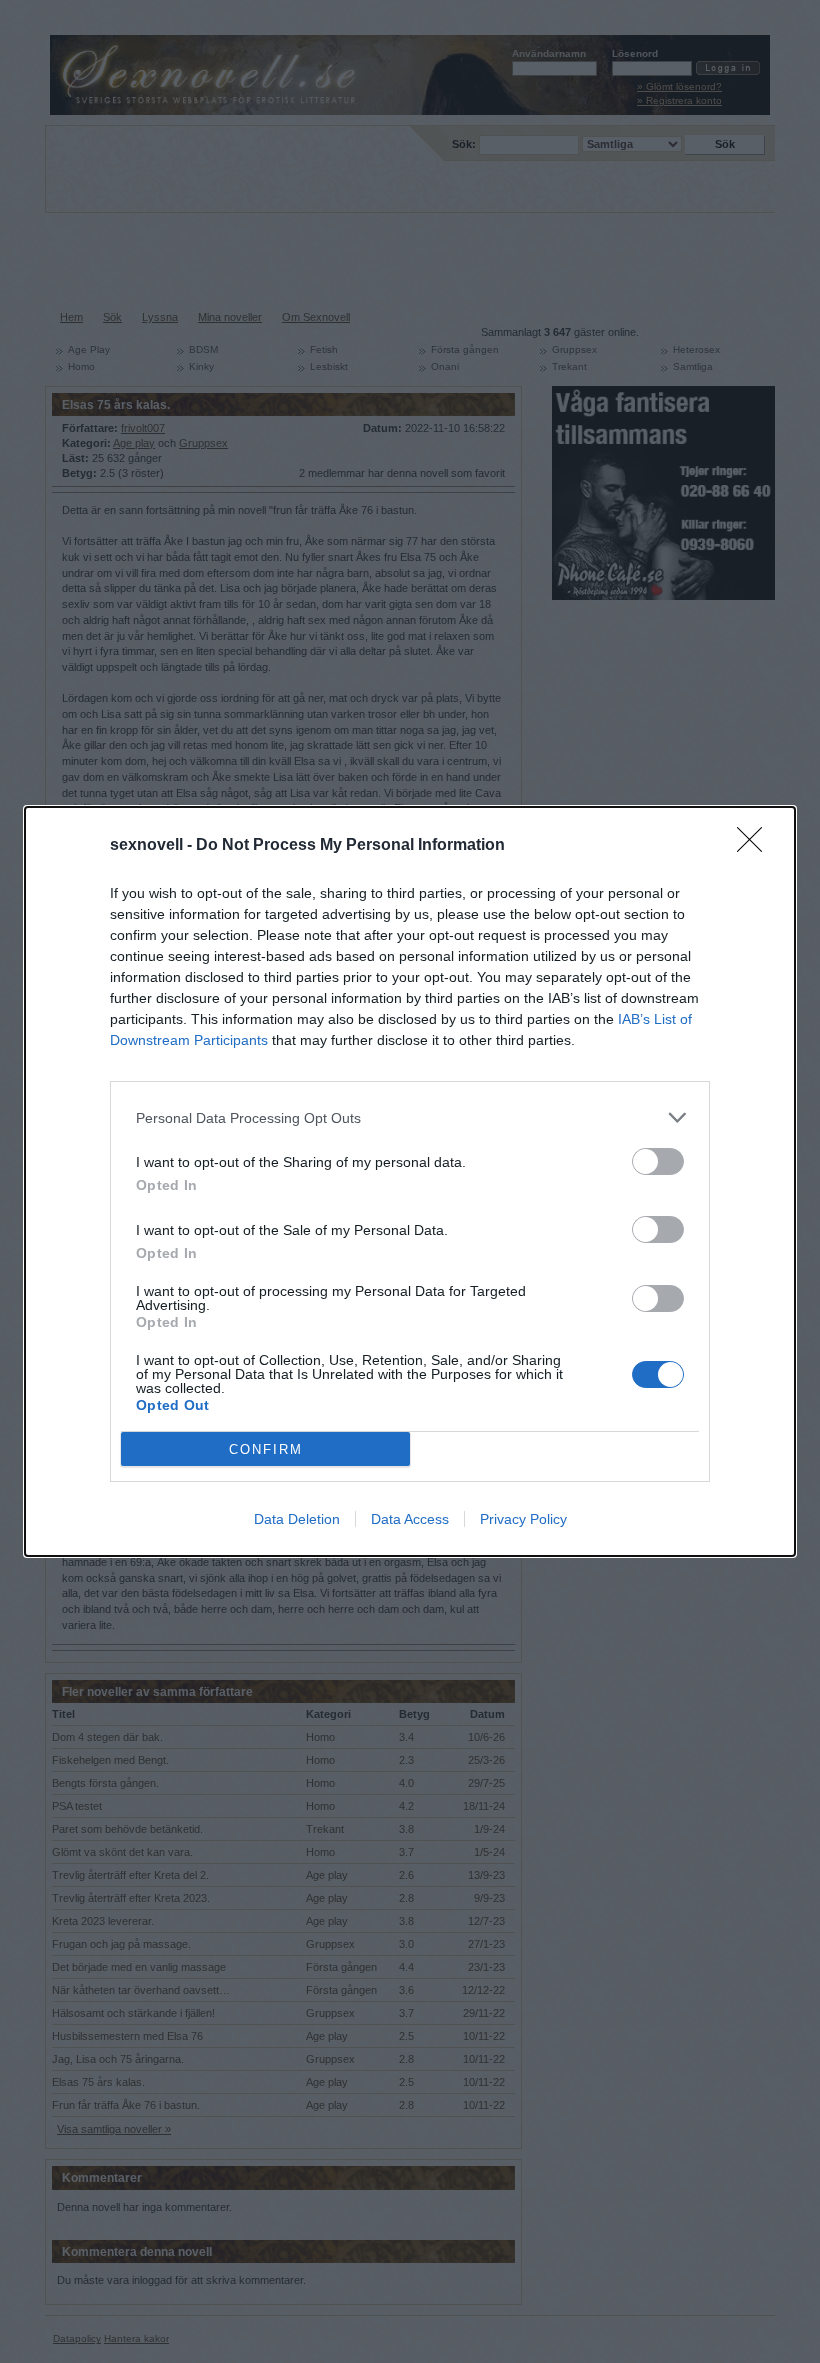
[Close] (756, 846)
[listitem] (410, 1117)
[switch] (658, 1161)
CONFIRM (266, 1449)
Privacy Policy (523, 1519)
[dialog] (410, 1181)
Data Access (410, 1519)
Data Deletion (297, 1519)
